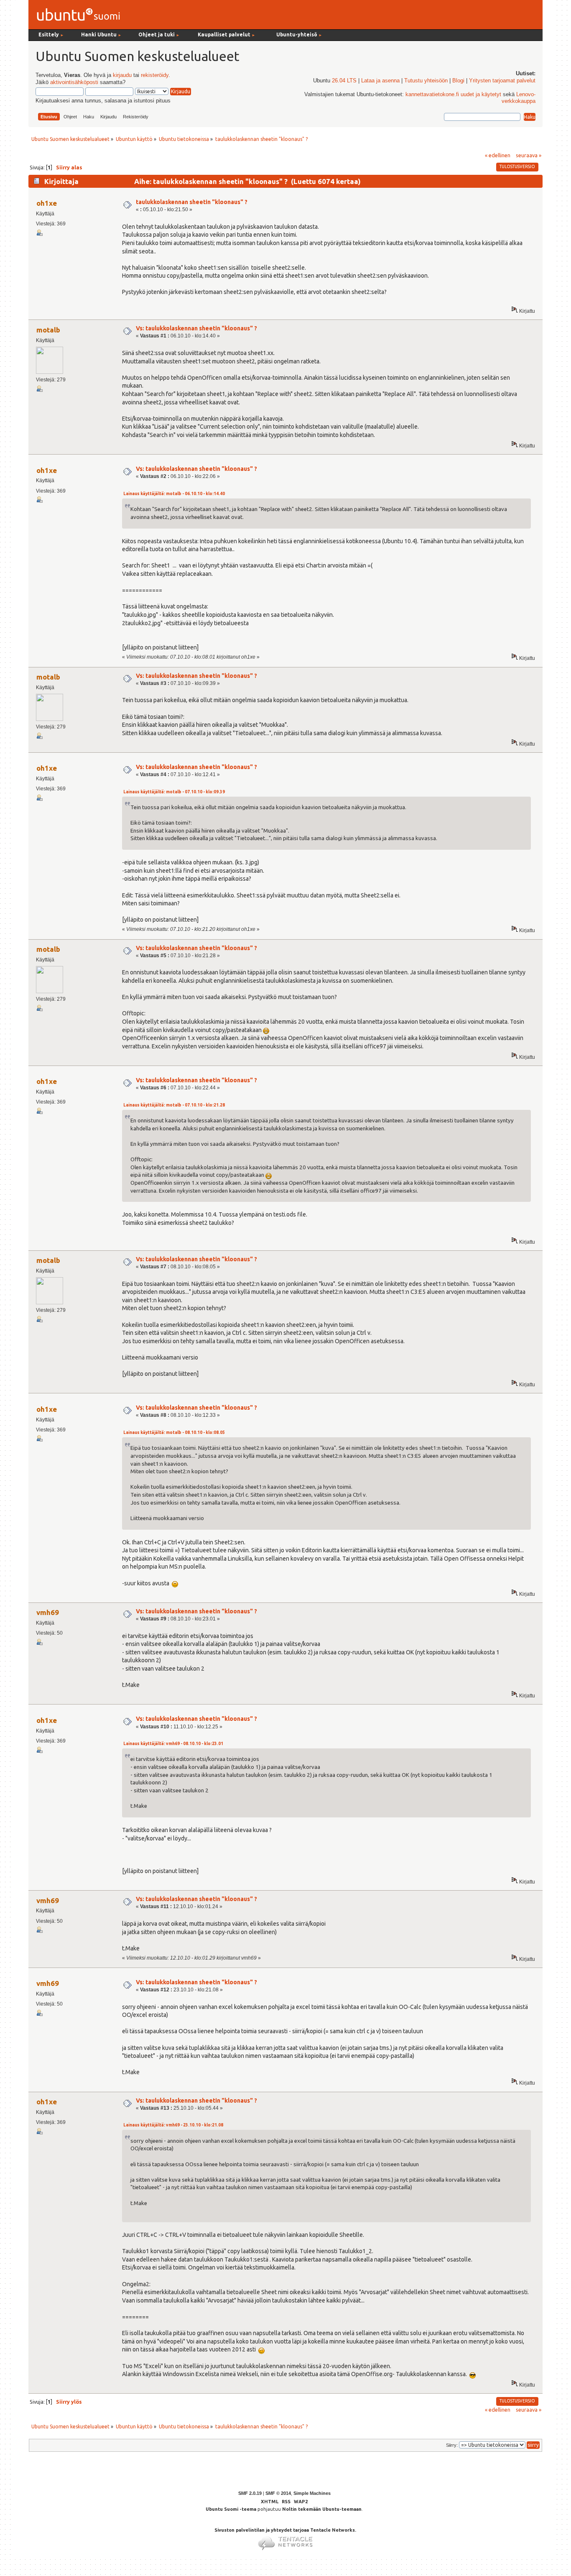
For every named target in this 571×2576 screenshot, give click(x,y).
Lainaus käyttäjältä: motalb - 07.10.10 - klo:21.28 (174, 1105)
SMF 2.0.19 (250, 2493)
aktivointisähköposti (74, 82)
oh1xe (47, 203)
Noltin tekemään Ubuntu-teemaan (322, 2509)
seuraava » (529, 155)
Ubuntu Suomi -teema (231, 2509)
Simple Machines (312, 2493)
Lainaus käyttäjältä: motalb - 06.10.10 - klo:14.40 (174, 494)
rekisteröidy (155, 75)
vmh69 (48, 1612)
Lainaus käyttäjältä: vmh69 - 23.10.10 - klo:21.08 (173, 2125)
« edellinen (498, 155)
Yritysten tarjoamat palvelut (502, 81)
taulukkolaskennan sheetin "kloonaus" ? (192, 202)
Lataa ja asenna (380, 81)
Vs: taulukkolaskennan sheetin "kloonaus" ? (196, 328)
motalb (48, 330)
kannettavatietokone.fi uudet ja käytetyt (453, 95)
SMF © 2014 (278, 2493)
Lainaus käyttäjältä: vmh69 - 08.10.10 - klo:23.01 (173, 1744)
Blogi (458, 81)
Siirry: (452, 2445)
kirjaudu (122, 75)
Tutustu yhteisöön (426, 81)
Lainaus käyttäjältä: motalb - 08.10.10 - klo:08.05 (174, 1432)
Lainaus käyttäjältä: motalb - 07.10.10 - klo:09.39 (174, 792)
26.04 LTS (344, 81)
